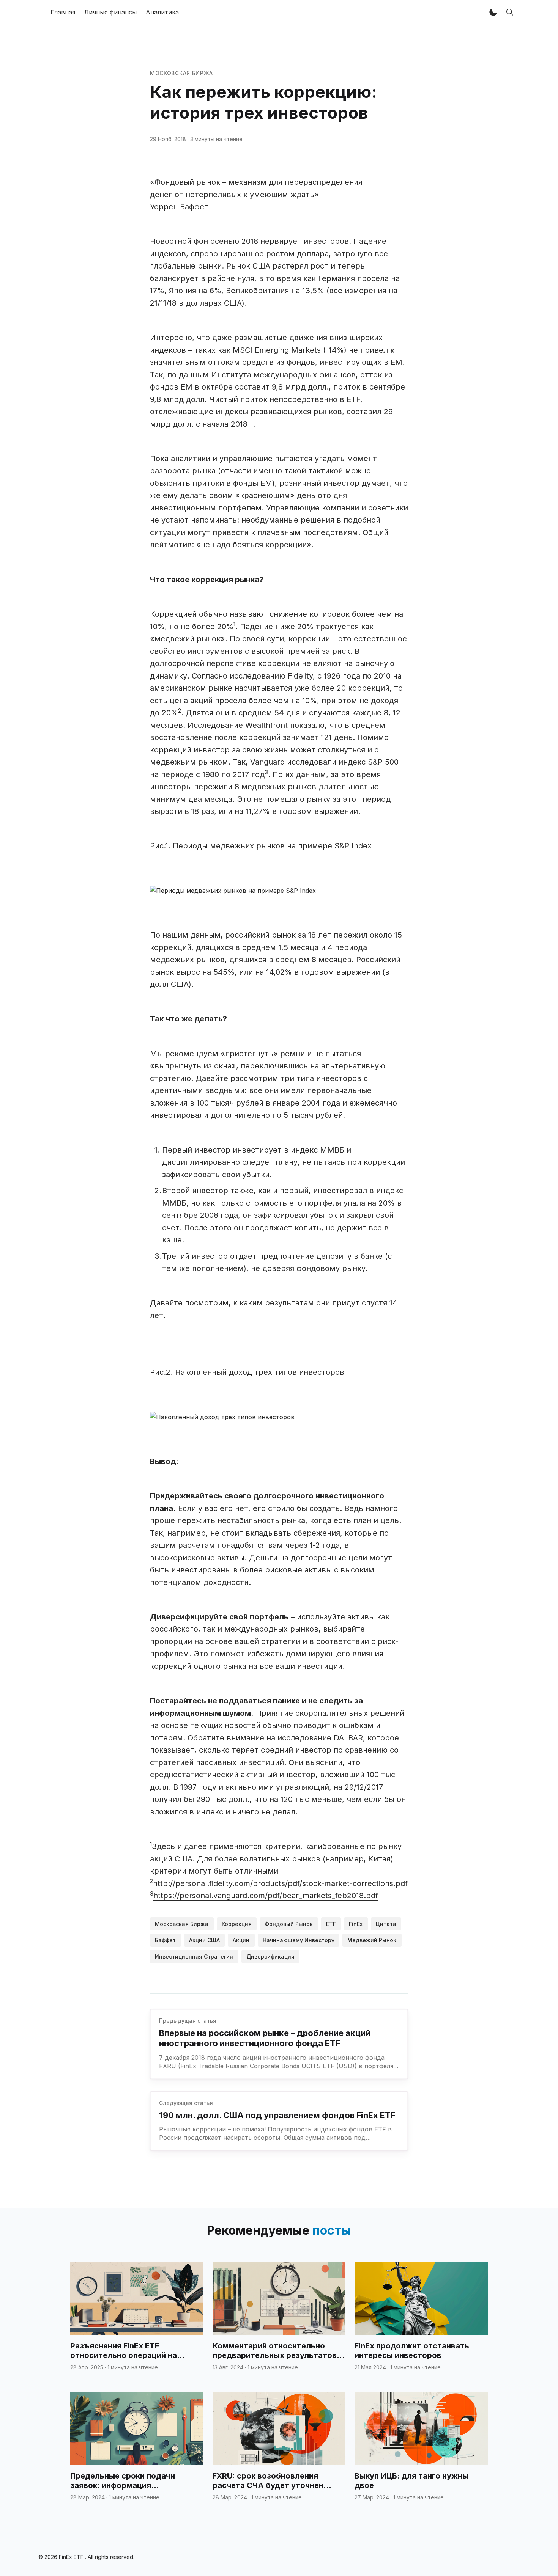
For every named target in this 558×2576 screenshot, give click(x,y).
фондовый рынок (289, 1924)
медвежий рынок (372, 1940)
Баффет (165, 1940)
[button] (493, 12)
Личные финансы (110, 12)
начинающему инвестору (299, 1940)
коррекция (237, 1924)
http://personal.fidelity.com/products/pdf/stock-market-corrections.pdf (280, 1883)
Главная (63, 12)
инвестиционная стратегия (194, 1956)
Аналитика (162, 12)
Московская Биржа (181, 73)
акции (241, 1940)
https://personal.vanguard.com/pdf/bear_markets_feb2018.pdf (266, 1896)
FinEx (356, 1924)
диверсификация (270, 1956)
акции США (204, 1940)
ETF (331, 1924)
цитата (386, 1924)
